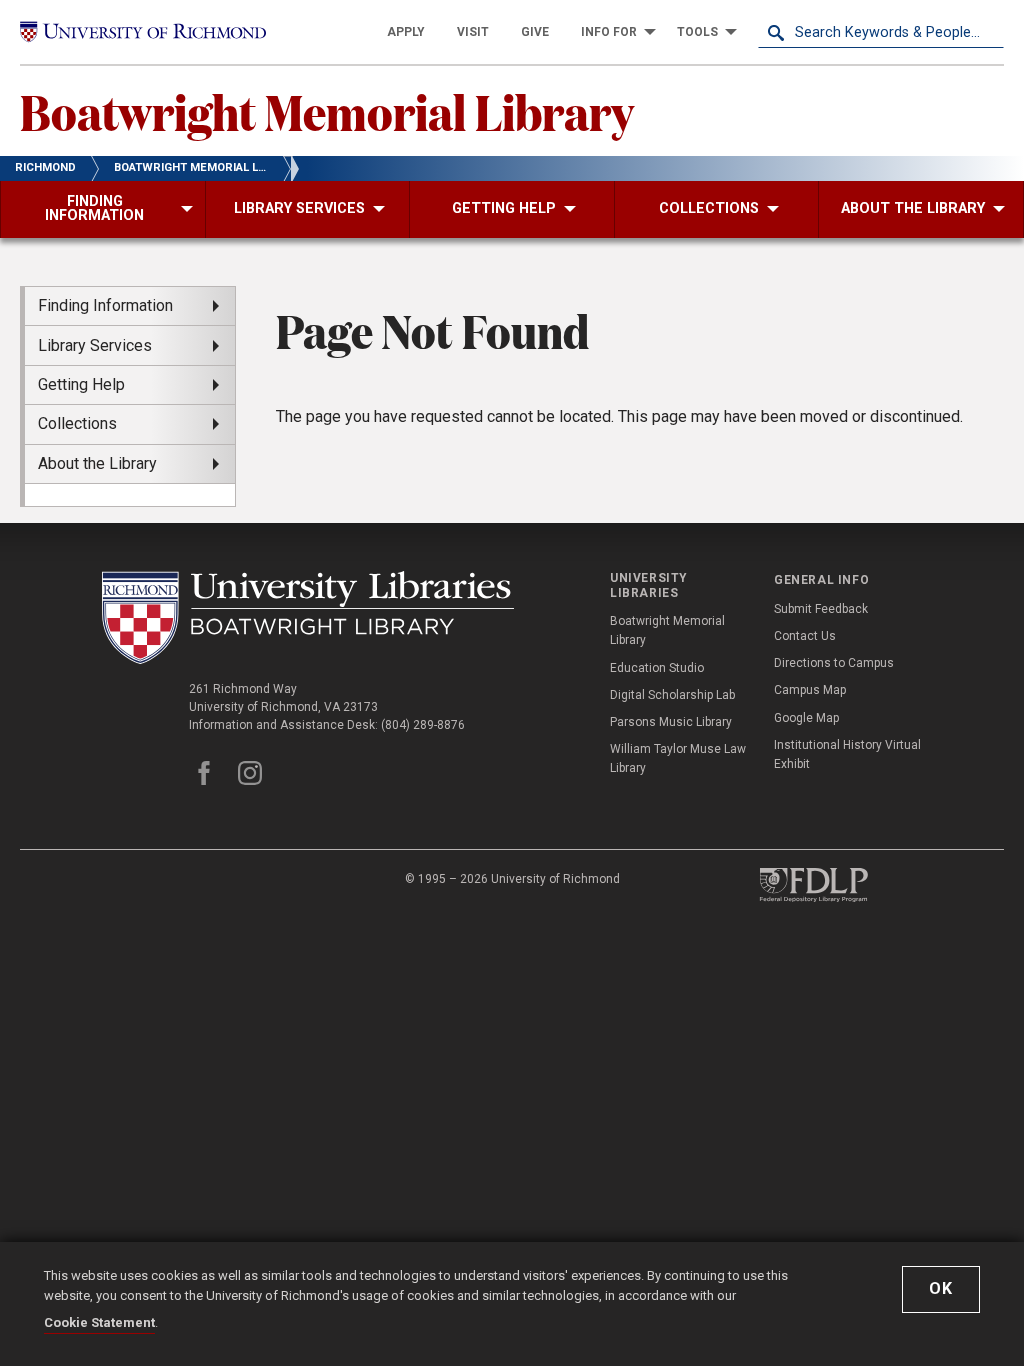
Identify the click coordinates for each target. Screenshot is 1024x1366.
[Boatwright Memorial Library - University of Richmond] (308, 617)
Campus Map (810, 690)
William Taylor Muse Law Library (678, 758)
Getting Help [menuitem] (81, 384)
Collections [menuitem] (77, 423)
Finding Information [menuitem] (105, 305)
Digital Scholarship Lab (672, 695)
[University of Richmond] (143, 32)
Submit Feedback (821, 609)
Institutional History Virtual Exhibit (847, 754)
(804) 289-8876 (423, 725)
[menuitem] (406, 32)
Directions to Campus (834, 663)
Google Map (806, 718)
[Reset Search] (988, 32)
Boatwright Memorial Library (327, 111)
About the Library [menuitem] (97, 463)
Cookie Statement (99, 1322)
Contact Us (805, 636)
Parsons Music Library (671, 722)
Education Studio (657, 668)
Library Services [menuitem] (95, 345)
